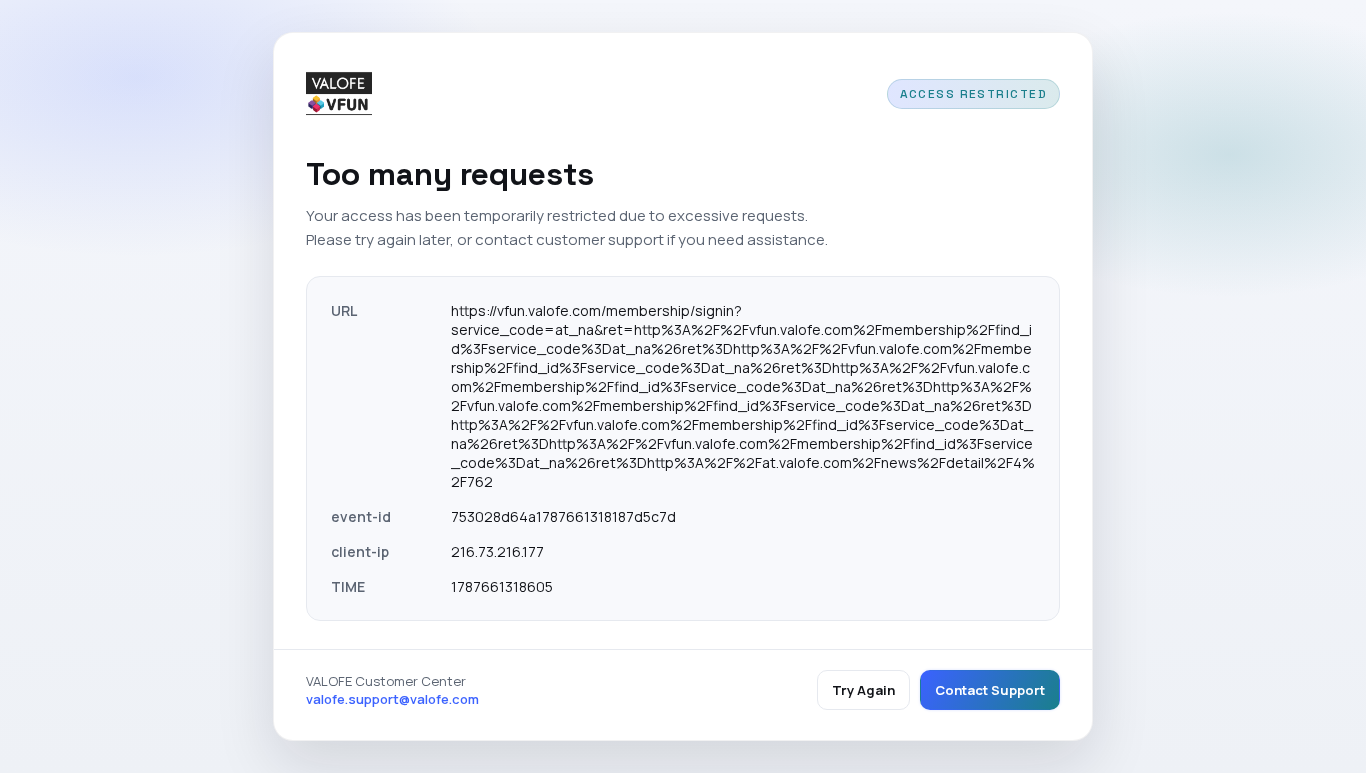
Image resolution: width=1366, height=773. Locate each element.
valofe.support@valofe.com (392, 699)
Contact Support (990, 690)
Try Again (863, 690)
